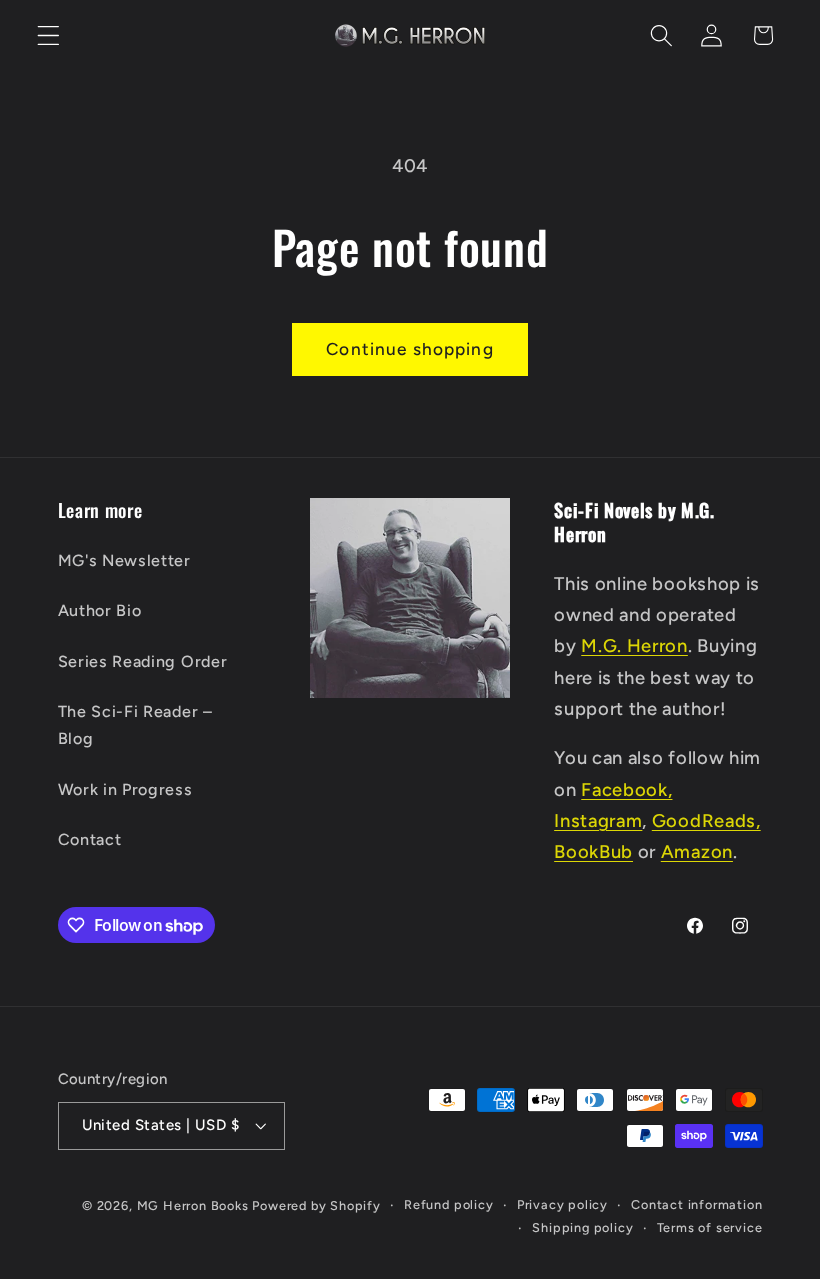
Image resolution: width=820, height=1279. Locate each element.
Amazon (697, 852)
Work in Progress (125, 789)
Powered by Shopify (316, 1205)
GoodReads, (706, 821)
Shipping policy (582, 1227)
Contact (90, 839)
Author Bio (100, 610)
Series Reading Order (143, 661)
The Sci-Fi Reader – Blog (135, 725)
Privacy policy (562, 1204)
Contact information (696, 1204)
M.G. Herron (634, 646)
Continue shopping (410, 349)
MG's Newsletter (124, 560)
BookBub (593, 852)
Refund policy (448, 1204)
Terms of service (710, 1227)
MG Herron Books (193, 1205)
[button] (48, 35)
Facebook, (626, 790)
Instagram (598, 821)
